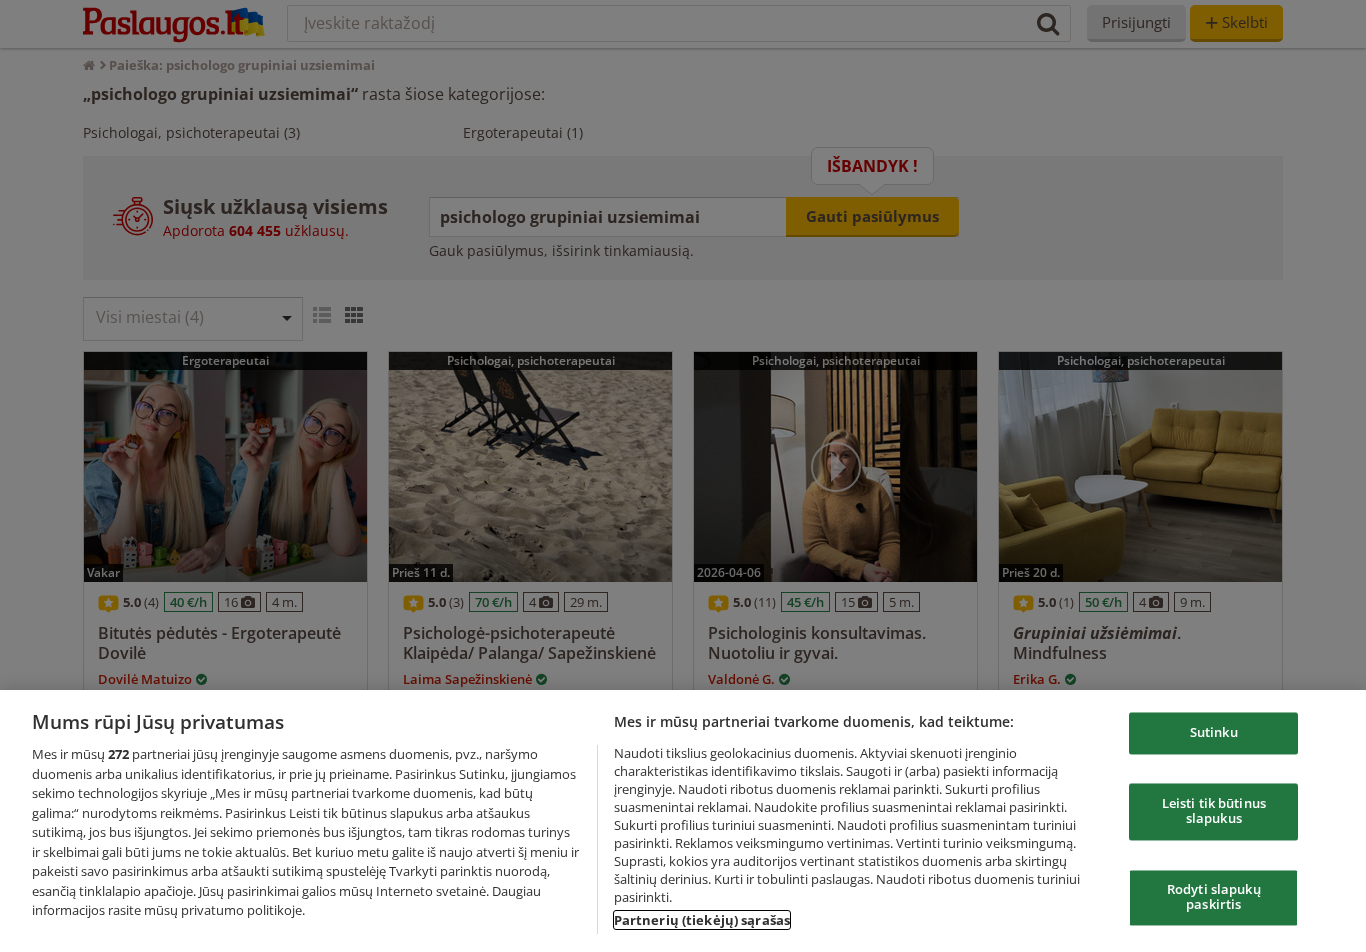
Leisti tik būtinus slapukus (1214, 811)
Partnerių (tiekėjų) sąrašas (702, 920)
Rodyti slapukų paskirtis (1214, 897)
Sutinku (1214, 733)
